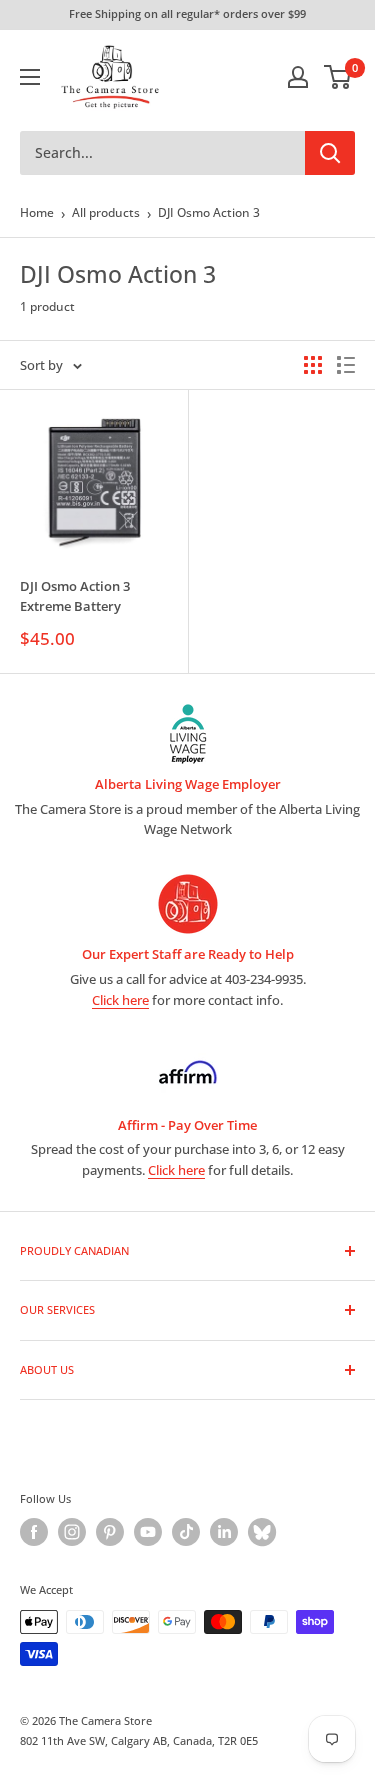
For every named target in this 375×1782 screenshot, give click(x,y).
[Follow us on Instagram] (72, 1532)
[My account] (298, 77)
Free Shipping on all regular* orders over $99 (187, 13)
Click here (120, 1000)
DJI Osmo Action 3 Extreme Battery (75, 596)
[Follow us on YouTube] (148, 1532)
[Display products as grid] (313, 365)
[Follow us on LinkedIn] (224, 1532)
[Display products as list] (346, 365)
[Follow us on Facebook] (34, 1532)
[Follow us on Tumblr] (262, 1532)
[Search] (330, 153)
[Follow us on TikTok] (186, 1532)
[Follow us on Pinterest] (110, 1532)
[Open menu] (30, 77)
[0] (338, 77)
